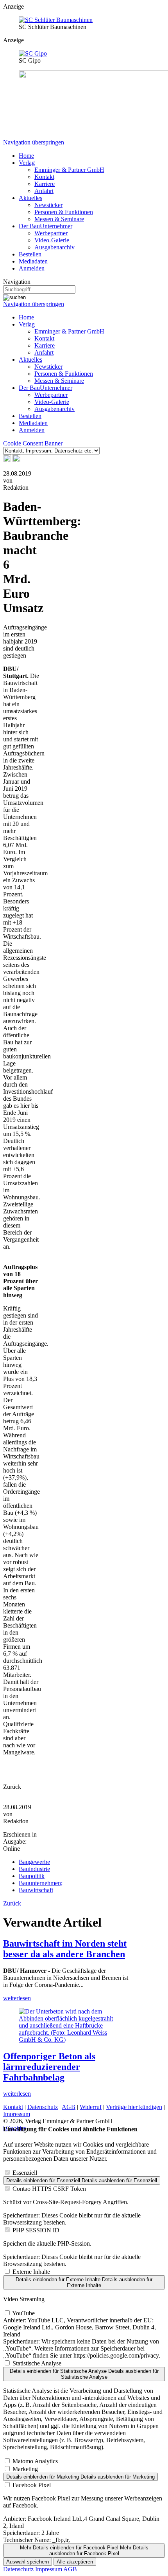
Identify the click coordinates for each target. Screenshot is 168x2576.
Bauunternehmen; (41, 1883)
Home (26, 156)
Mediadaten (33, 261)
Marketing (25, 2469)
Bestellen (30, 254)
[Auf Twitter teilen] (16, 460)
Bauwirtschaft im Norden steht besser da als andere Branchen (65, 1949)
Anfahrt (44, 191)
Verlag (27, 163)
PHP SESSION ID (36, 2230)
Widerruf (91, 2107)
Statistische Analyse (37, 2363)
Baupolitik (32, 1876)
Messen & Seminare (59, 219)
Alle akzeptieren (75, 2562)
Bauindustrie (34, 1869)
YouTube (23, 2313)
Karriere (45, 184)
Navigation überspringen (34, 142)
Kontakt (44, 177)
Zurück (12, 1903)
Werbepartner (51, 233)
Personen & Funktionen (64, 212)
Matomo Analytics (35, 2461)
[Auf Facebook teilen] (7, 460)
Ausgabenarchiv (55, 247)
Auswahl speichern (28, 2562)
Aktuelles (30, 198)
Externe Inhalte (31, 2272)
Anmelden (32, 268)
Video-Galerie (52, 240)
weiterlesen (17, 1998)
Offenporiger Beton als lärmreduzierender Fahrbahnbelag (49, 2067)
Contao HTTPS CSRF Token (49, 2189)
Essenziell (25, 2173)
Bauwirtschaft (36, 1890)
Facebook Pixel (32, 2485)
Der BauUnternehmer (46, 226)
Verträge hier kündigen (134, 2107)
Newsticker (48, 205)
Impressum (17, 2114)
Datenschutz (43, 2107)
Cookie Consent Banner (33, 443)
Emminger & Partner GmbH (69, 170)
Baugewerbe (34, 1862)
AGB (69, 2107)
